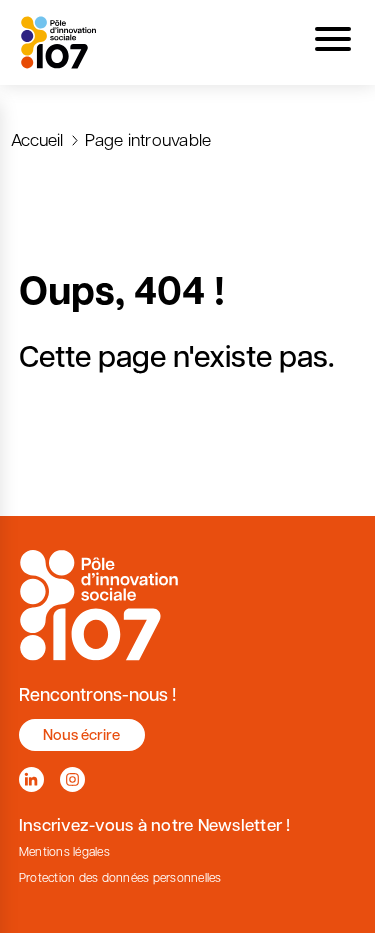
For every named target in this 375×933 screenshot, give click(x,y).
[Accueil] (59, 42)
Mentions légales (64, 851)
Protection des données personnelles (120, 877)
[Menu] (333, 42)
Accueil (37, 139)
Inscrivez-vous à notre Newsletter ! (155, 825)
